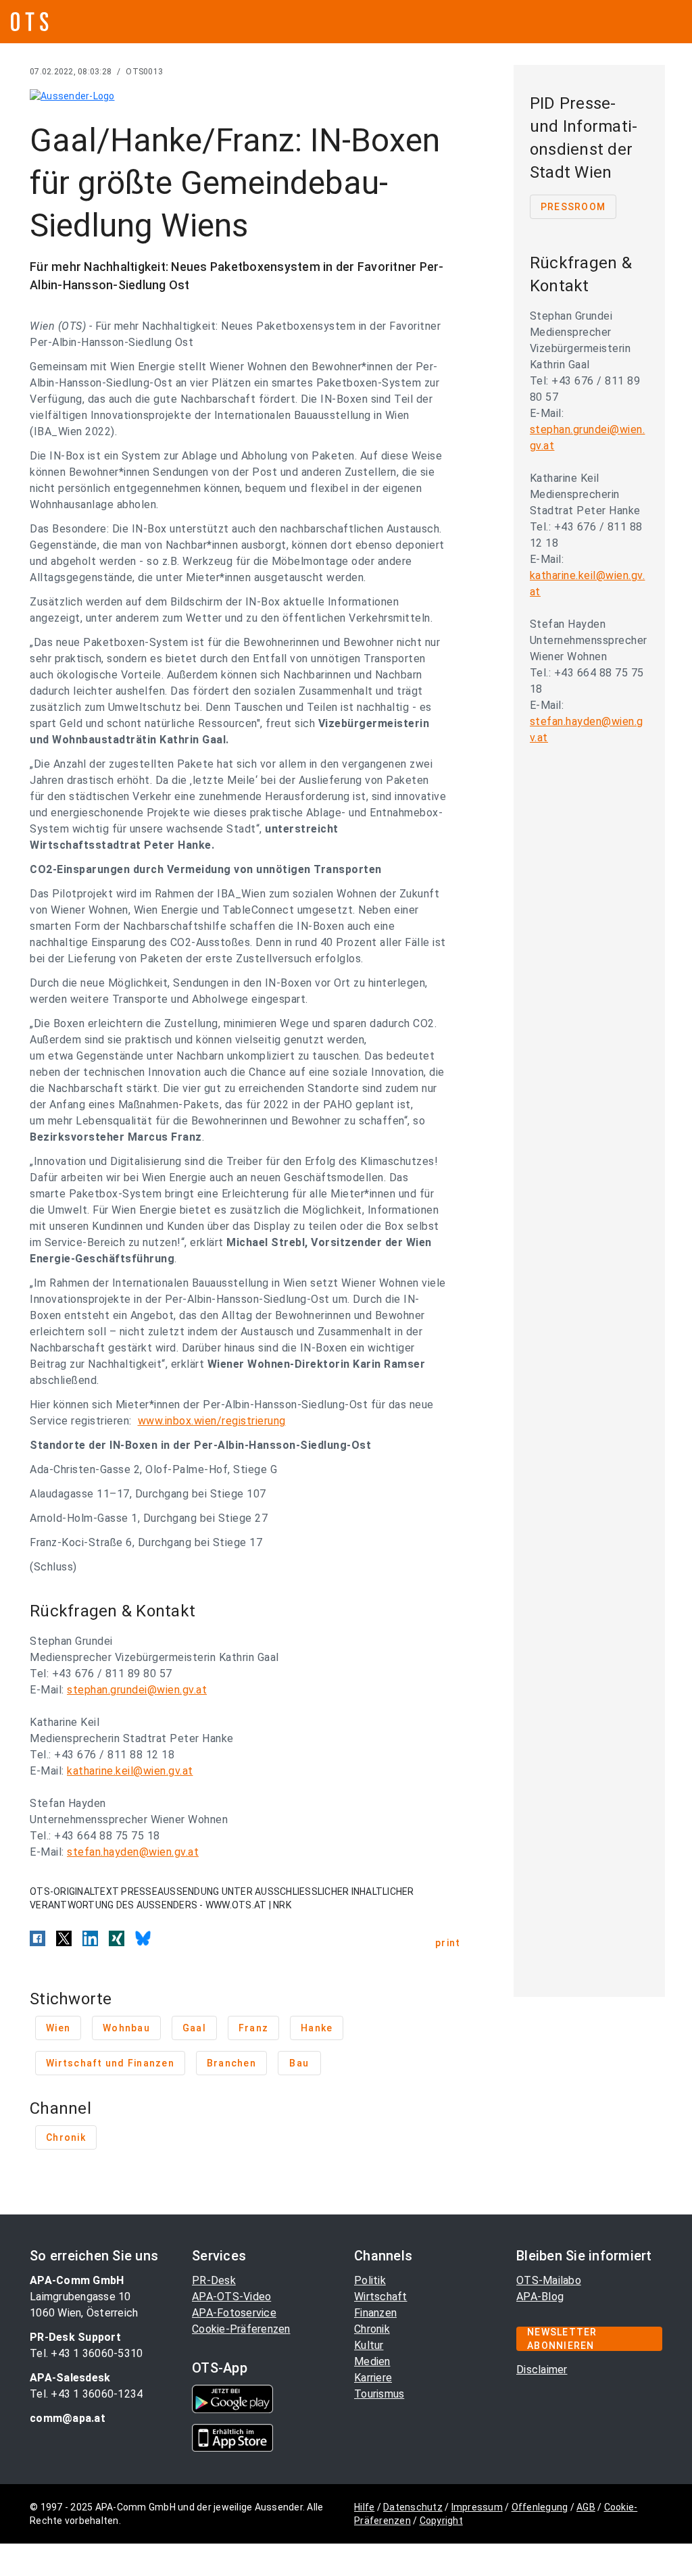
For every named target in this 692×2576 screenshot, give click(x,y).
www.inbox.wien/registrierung (212, 1421)
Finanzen (375, 2313)
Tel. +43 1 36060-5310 (86, 2353)
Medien (372, 2361)
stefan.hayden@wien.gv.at (133, 1852)
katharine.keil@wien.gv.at (130, 1771)
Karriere (373, 2378)
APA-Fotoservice (234, 2313)
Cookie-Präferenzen (241, 2329)
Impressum (477, 2507)
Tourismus (379, 2394)
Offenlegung (540, 2507)
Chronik (372, 2329)
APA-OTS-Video (231, 2297)
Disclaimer (542, 2370)
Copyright (441, 2521)
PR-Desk (214, 2280)
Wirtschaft (381, 2297)
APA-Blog (540, 2297)
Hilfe (364, 2507)
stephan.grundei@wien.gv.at (137, 1690)
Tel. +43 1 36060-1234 (86, 2394)
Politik (370, 2280)
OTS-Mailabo (549, 2280)
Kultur (369, 2345)
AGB (586, 2507)
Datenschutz (413, 2507)
